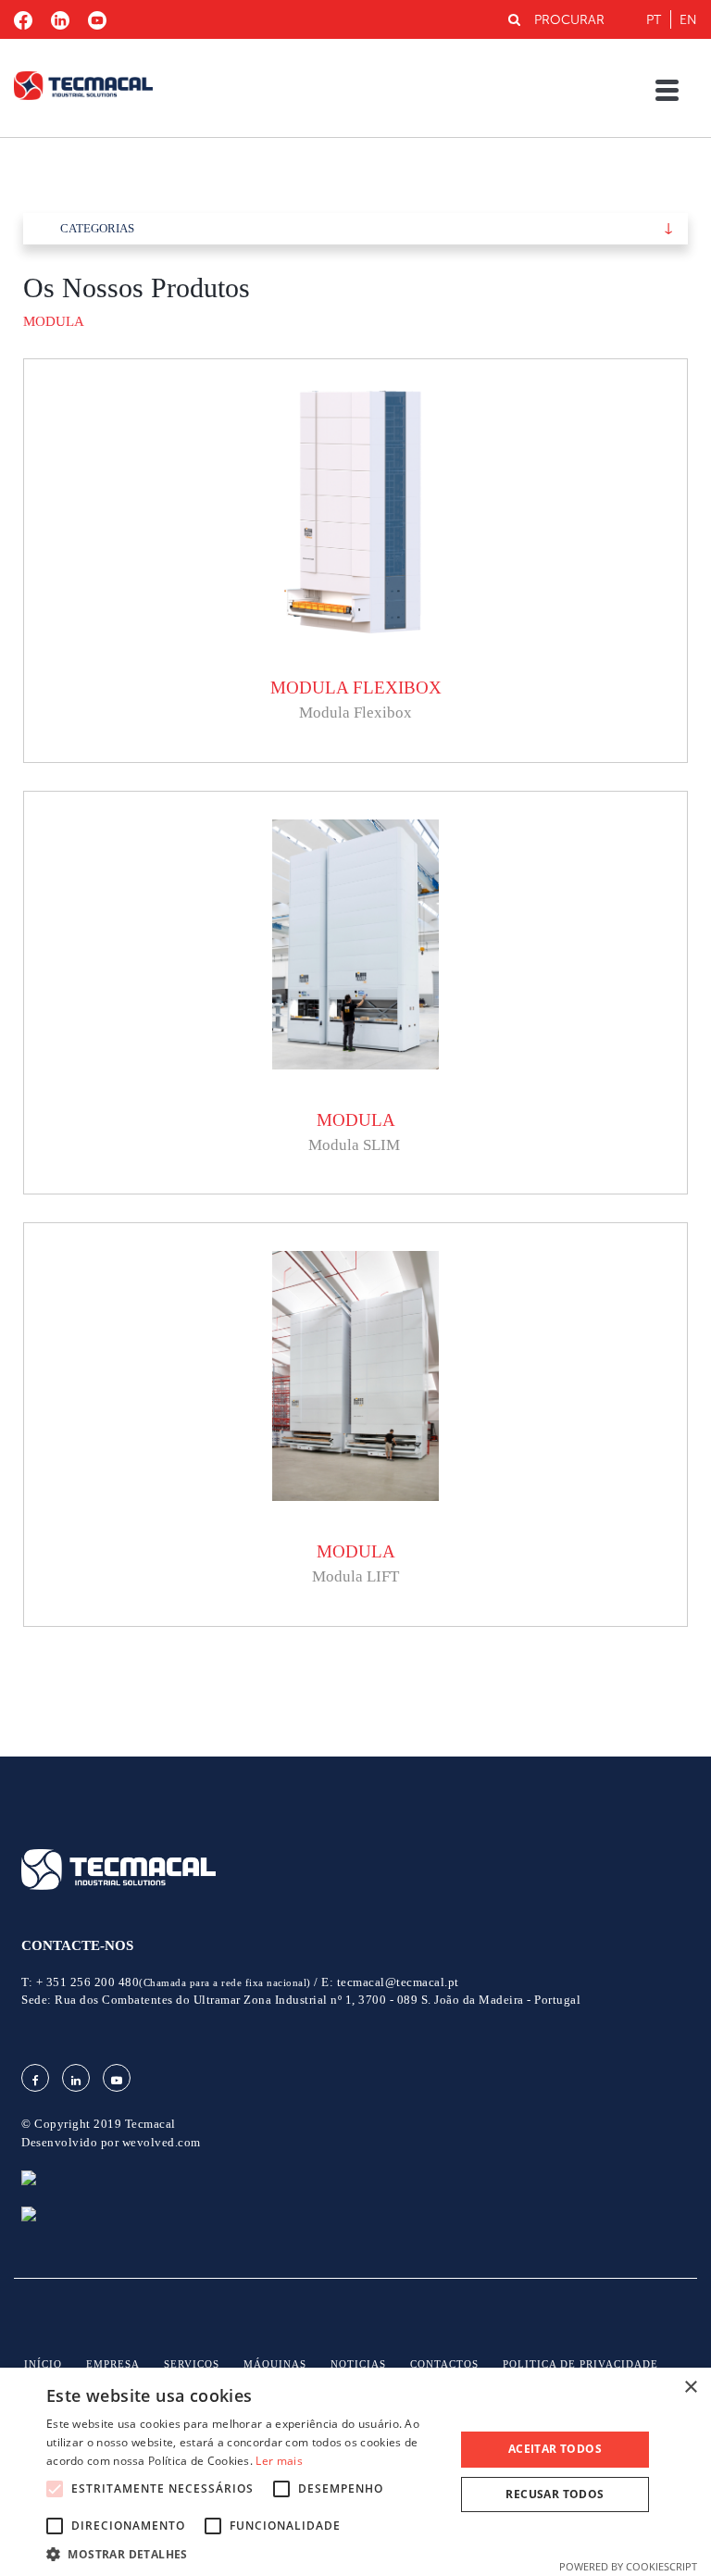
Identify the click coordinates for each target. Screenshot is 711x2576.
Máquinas (275, 2364)
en (688, 20)
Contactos (444, 2364)
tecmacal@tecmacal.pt (398, 1982)
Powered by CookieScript (628, 2566)
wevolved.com (162, 2142)
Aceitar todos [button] (555, 2449)
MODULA (54, 321)
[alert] (355, 2472)
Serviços (192, 2364)
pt (654, 20)
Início (43, 2364)
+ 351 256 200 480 (174, 1982)
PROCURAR (569, 20)
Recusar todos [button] (555, 2494)
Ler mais (279, 2461)
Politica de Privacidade (580, 2364)
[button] (244, 2553)
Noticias (358, 2364)
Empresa (113, 2364)
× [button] (690, 2388)
